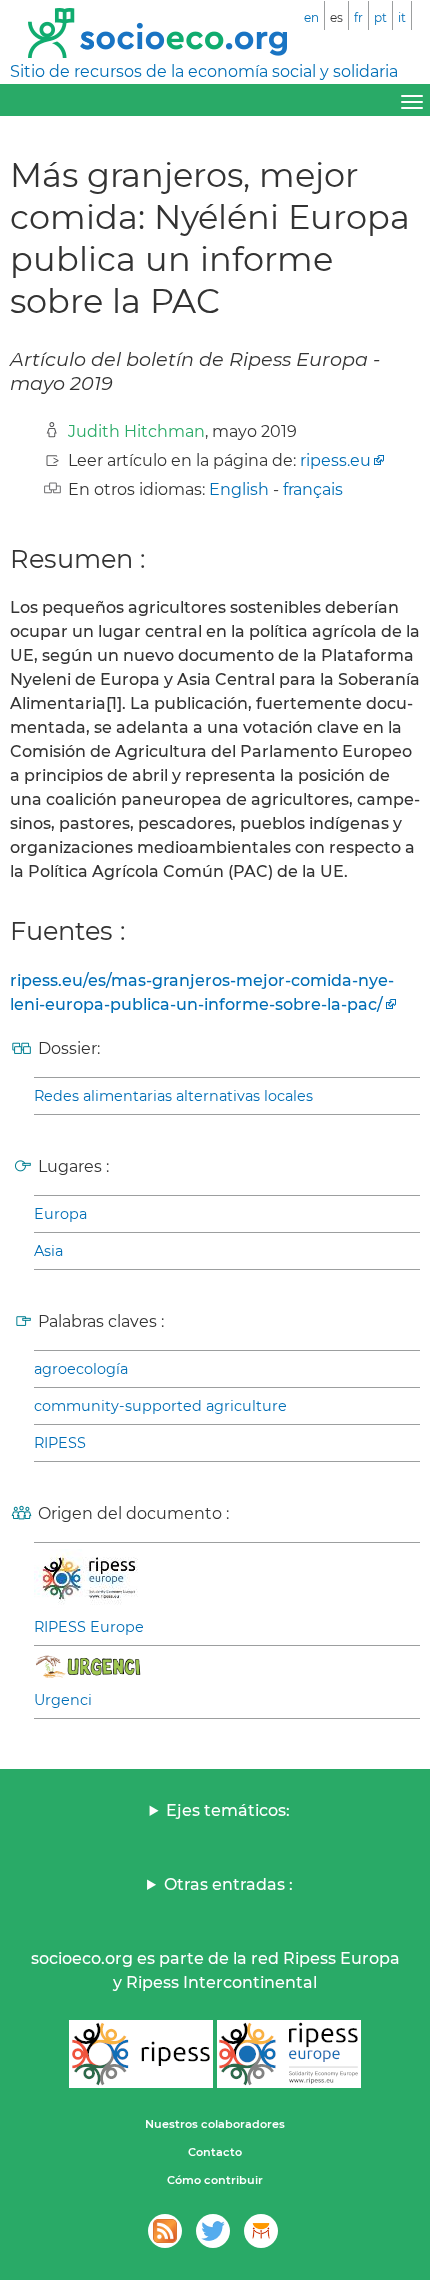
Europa (60, 1214)
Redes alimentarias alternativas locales (173, 1096)
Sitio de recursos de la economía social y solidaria (204, 71)
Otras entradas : (228, 1884)
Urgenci (63, 1700)
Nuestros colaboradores (215, 2124)
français (313, 489)
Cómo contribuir (215, 2180)
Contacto (215, 2152)
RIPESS (60, 1443)
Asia (48, 1251)
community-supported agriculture (160, 1406)
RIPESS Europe (89, 1627)
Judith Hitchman (136, 431)
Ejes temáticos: (228, 1810)
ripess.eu (335, 460)
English (239, 489)
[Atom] (165, 2231)
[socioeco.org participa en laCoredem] (261, 2231)
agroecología (81, 1369)
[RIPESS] (141, 2054)
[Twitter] (213, 2231)
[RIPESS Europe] (289, 2054)
